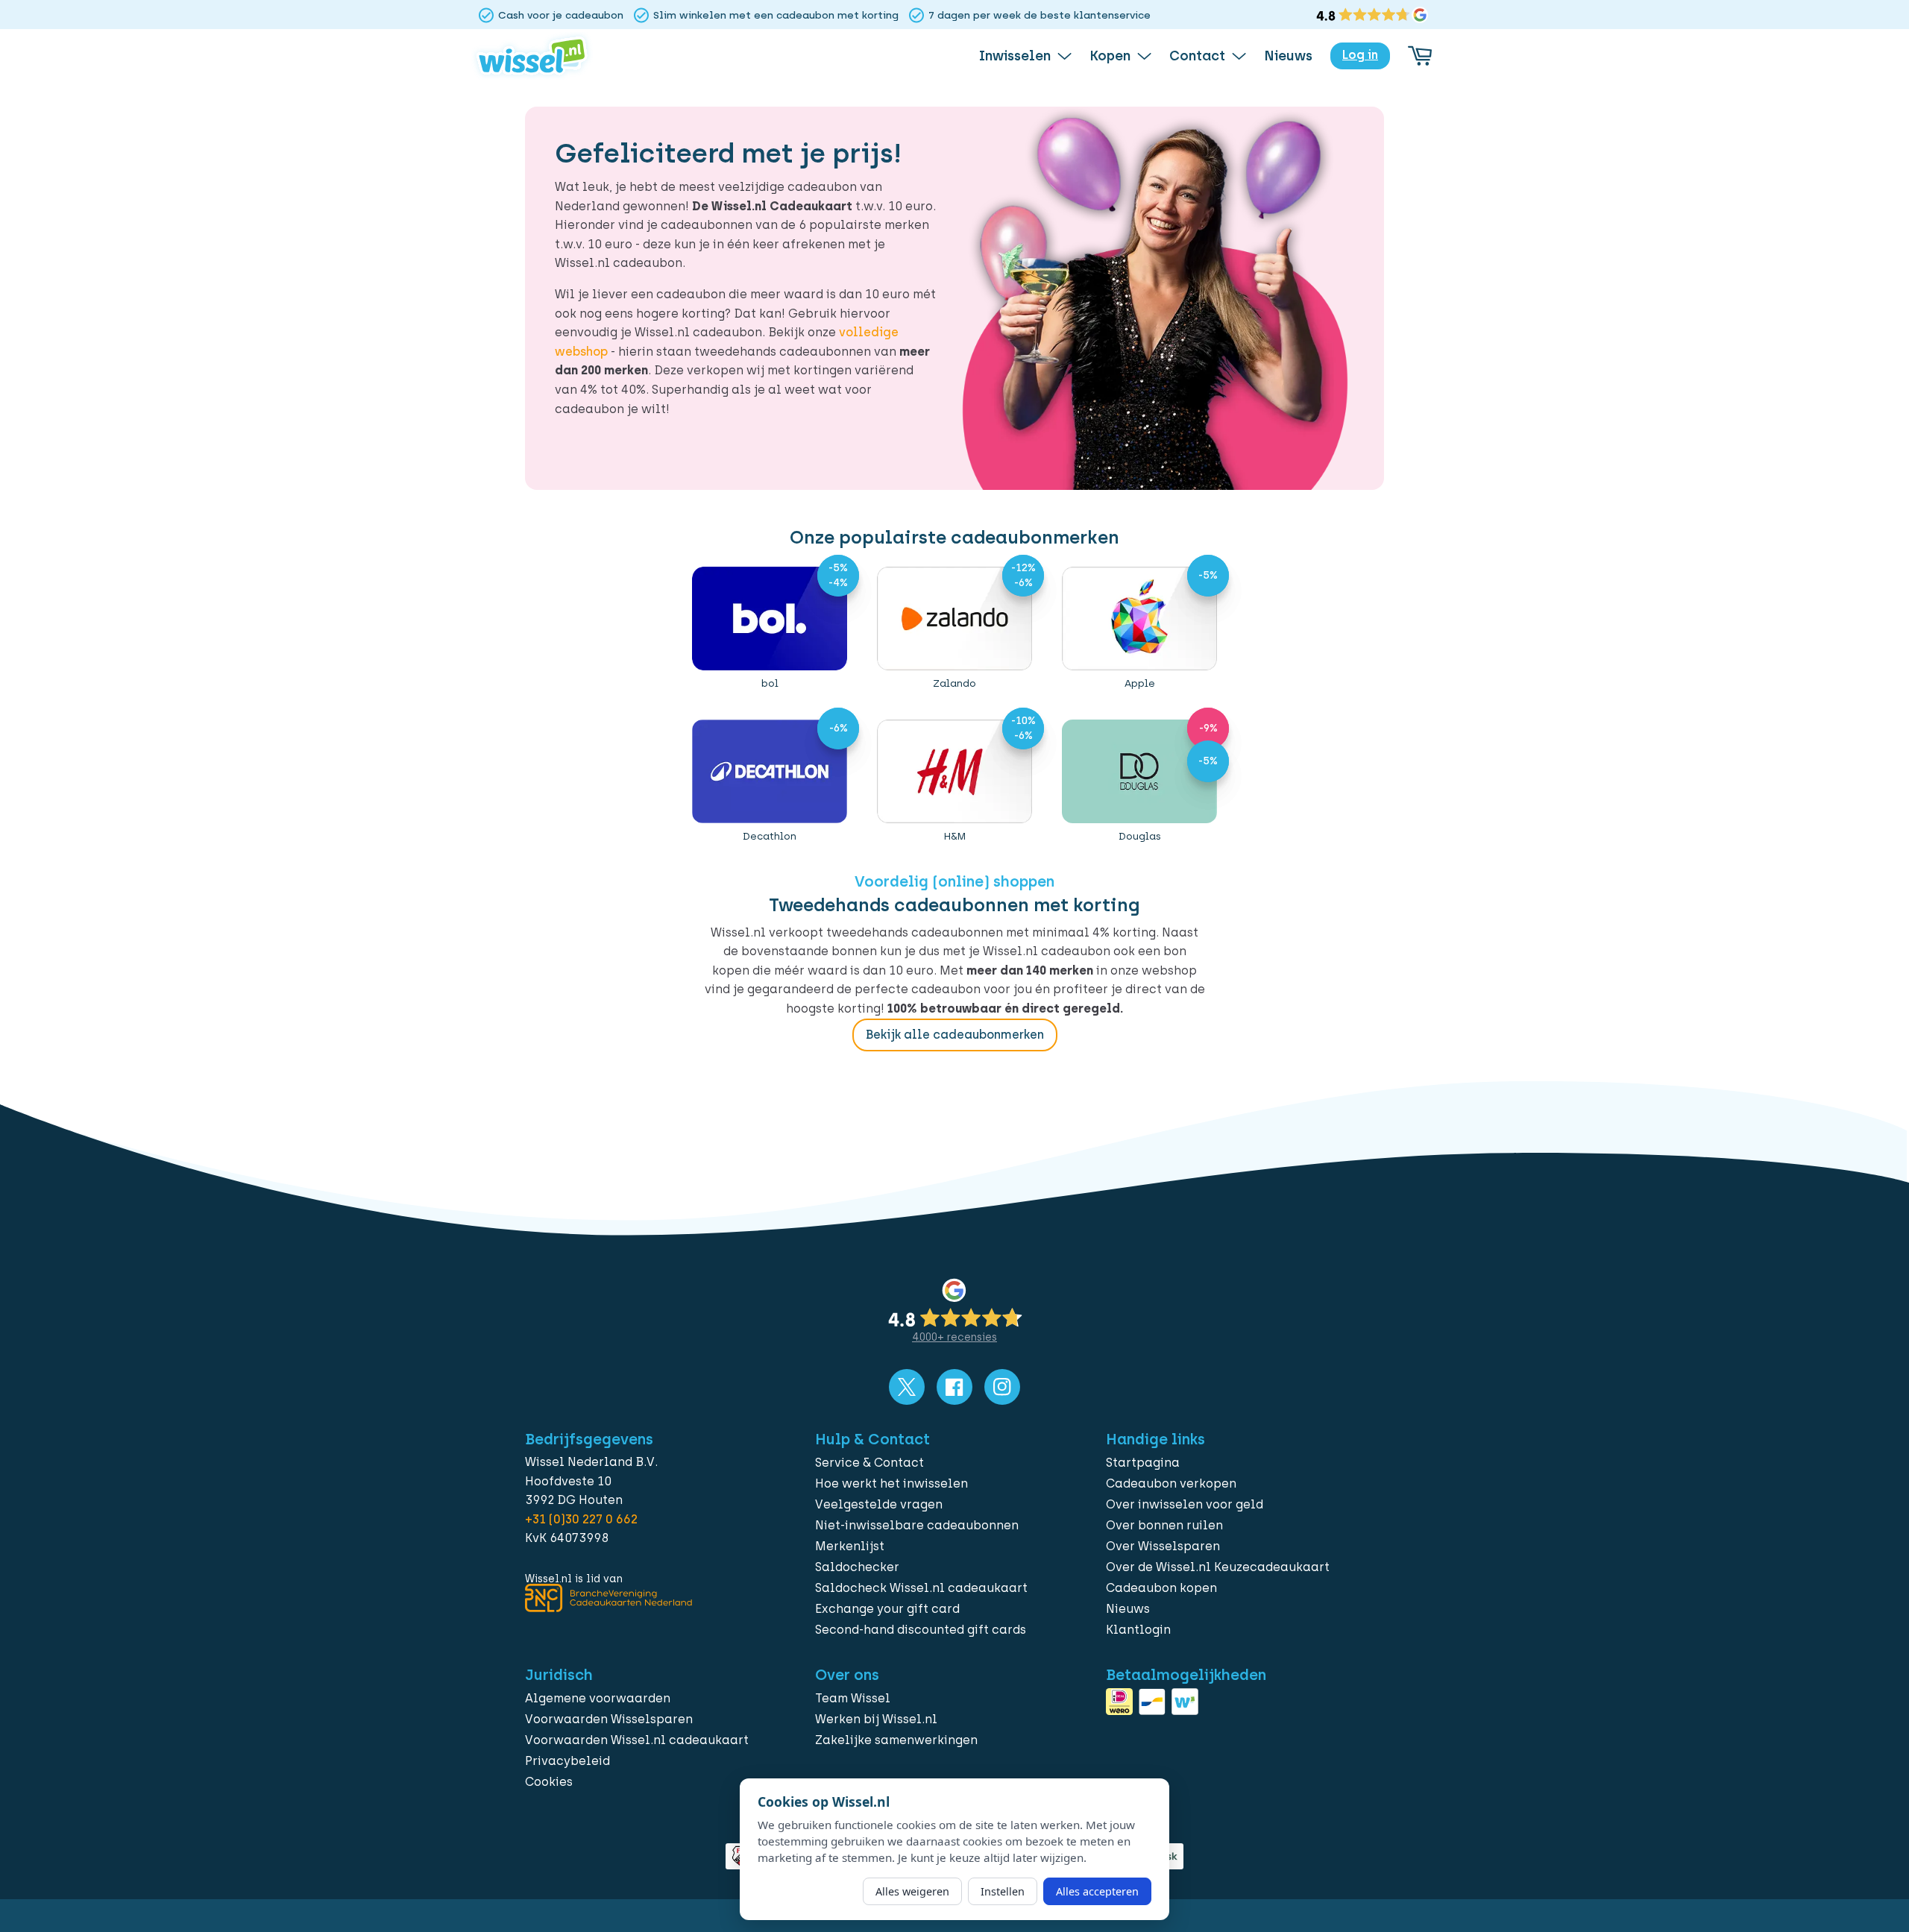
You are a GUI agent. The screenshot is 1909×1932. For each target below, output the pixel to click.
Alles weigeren (912, 1891)
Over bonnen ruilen (1164, 1525)
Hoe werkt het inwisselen (891, 1483)
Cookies (549, 1782)
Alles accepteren (1097, 1891)
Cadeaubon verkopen (1171, 1483)
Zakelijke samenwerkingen (896, 1740)
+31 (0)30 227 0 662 (581, 1519)
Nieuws (1128, 1609)
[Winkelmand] (1420, 56)
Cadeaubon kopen (1161, 1588)
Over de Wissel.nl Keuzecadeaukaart (1218, 1567)
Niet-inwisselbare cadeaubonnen (917, 1525)
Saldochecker (857, 1567)
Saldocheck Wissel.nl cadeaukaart (921, 1588)
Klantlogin (1138, 1630)
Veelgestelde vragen (879, 1504)
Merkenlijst (850, 1546)
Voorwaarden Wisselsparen (609, 1719)
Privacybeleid (567, 1761)
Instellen (1003, 1891)
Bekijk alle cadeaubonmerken (955, 1035)
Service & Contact (869, 1463)
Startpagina (1143, 1463)
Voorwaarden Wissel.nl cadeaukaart (637, 1740)
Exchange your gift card (887, 1609)
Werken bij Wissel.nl (876, 1719)
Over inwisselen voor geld (1185, 1504)
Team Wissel (853, 1698)
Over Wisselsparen (1163, 1546)
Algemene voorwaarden (598, 1698)
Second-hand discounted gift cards (921, 1630)
